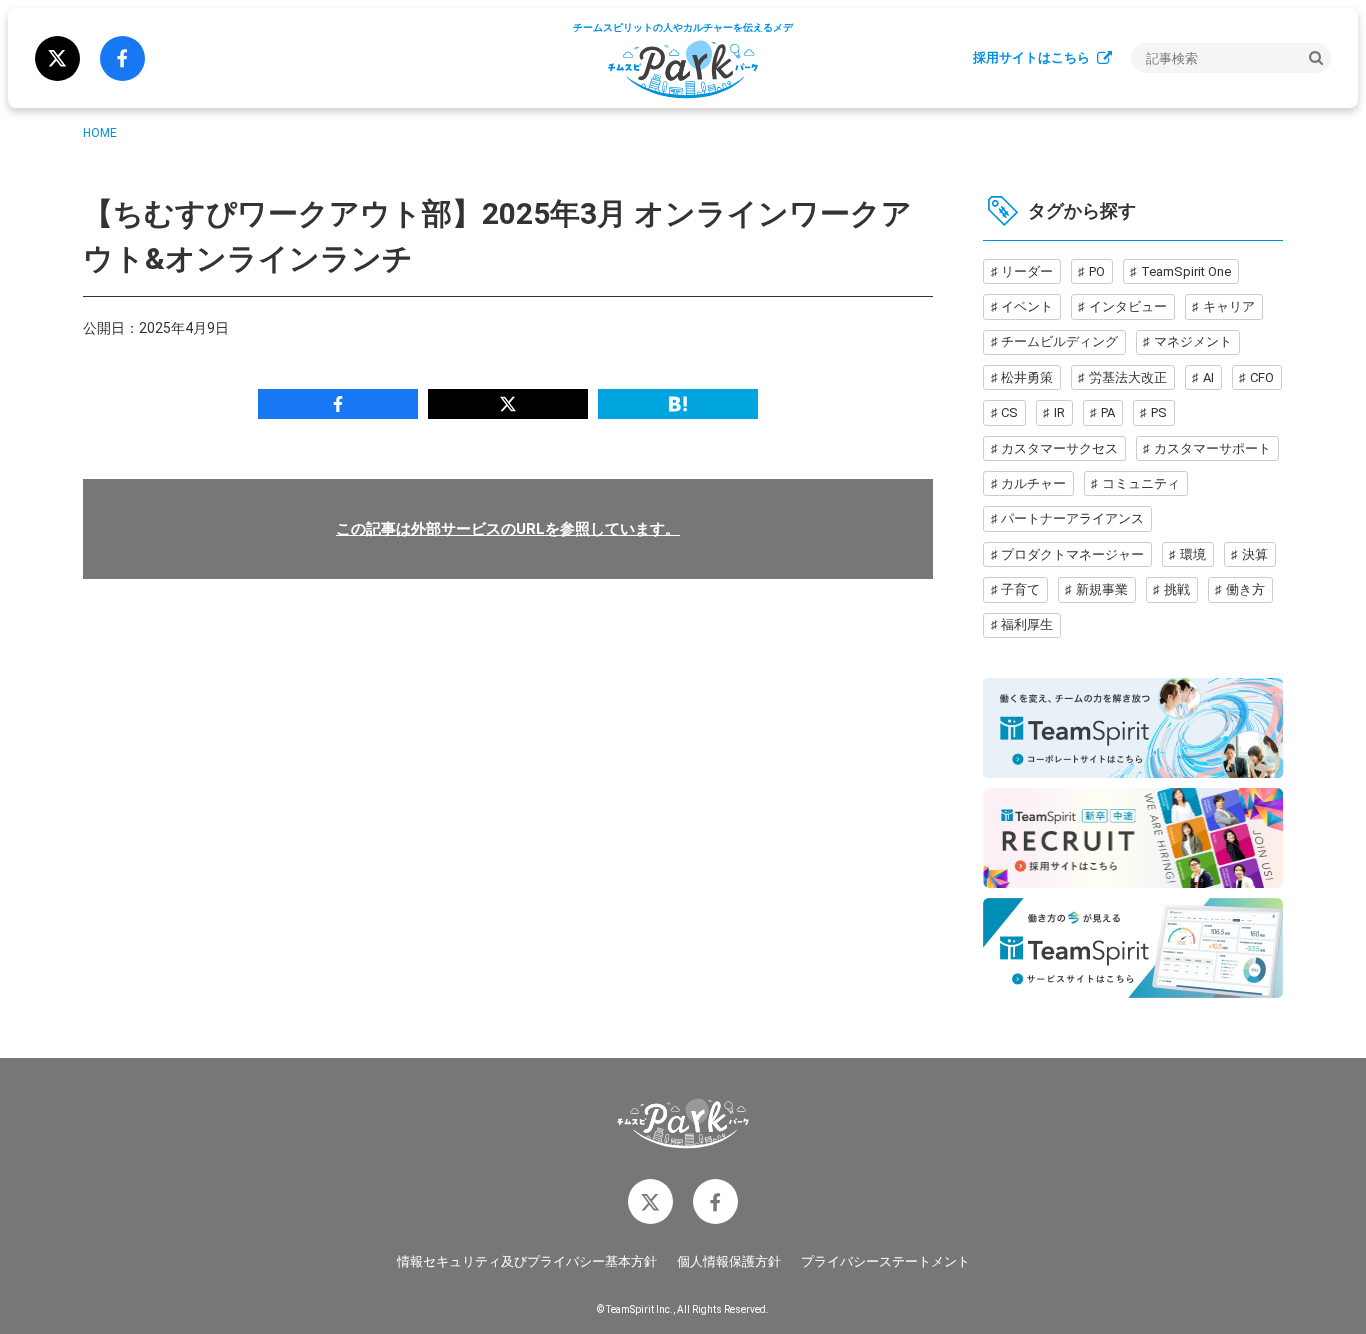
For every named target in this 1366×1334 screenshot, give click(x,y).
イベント (1027, 306)
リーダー (1027, 271)
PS (1159, 412)
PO (1097, 271)
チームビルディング (1059, 341)
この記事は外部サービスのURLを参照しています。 (508, 529)
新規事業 (1102, 589)
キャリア (1229, 306)
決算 (1255, 554)
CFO (1262, 377)
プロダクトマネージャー (1072, 554)
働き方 (1245, 589)
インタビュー (1128, 306)
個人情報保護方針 (729, 1261)
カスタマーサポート (1212, 448)
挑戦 (1177, 589)
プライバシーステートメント (885, 1261)
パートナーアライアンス (1072, 518)
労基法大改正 (1128, 377)
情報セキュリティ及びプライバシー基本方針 (527, 1261)
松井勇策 (1027, 377)
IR (1059, 412)
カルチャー (1033, 483)
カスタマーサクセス (1059, 448)
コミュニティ (1141, 483)
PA (1108, 412)
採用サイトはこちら (1031, 57)
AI (1208, 377)
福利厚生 (1027, 624)
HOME (100, 133)
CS (1009, 412)
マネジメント (1193, 341)
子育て (1020, 589)
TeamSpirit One (1186, 271)
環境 (1193, 554)
